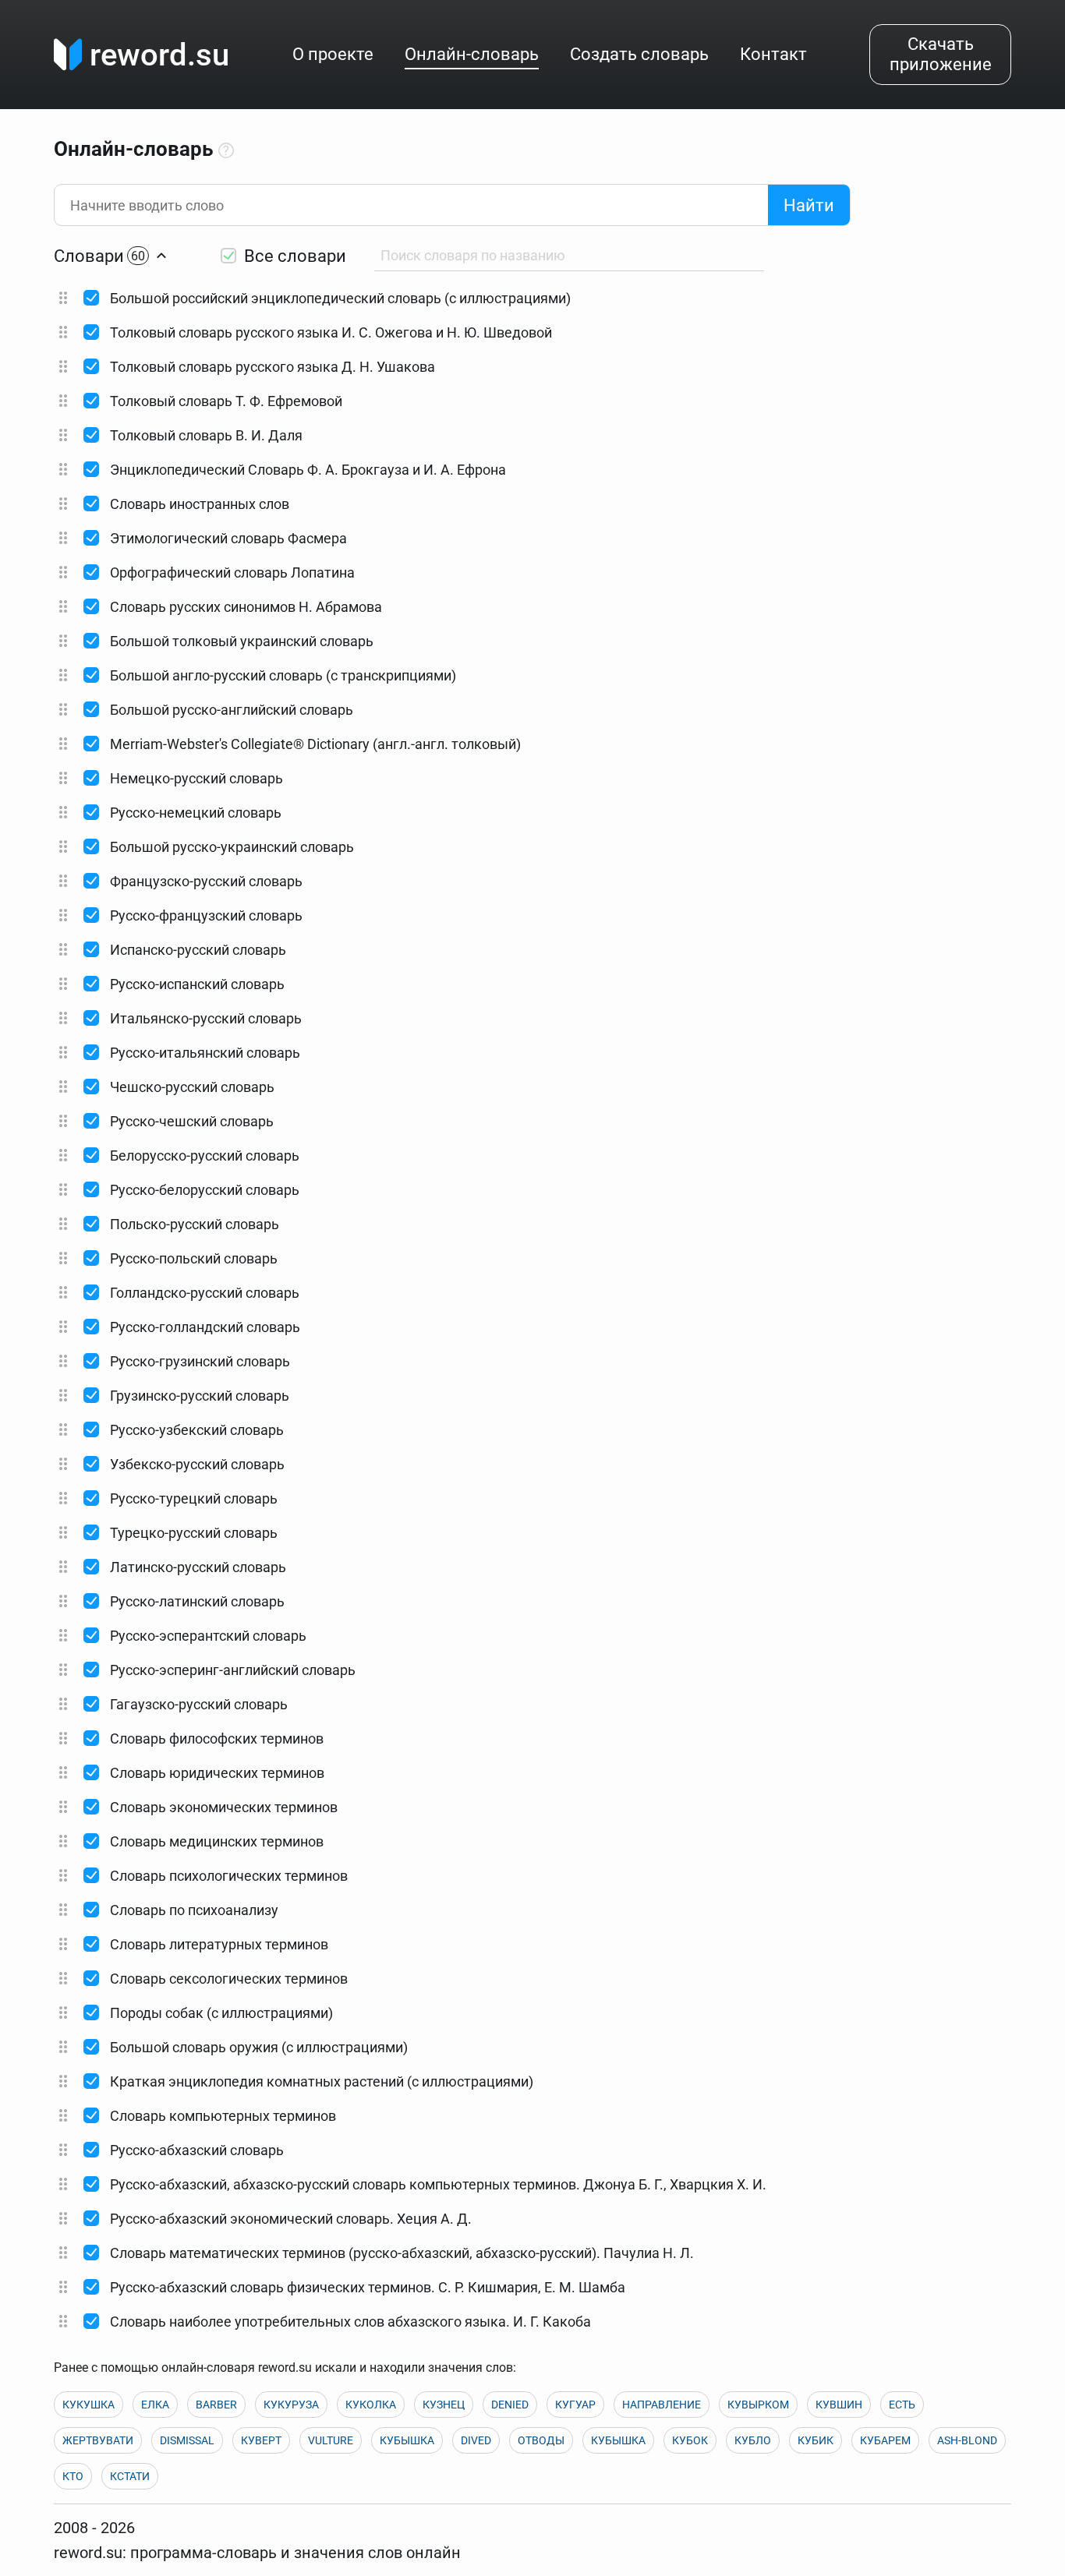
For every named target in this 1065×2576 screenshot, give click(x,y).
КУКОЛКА (371, 2405)
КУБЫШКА (407, 2440)
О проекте (333, 54)
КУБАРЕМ (885, 2440)
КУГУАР (575, 2405)
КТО (73, 2476)
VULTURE (331, 2440)
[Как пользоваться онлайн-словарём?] (226, 151)
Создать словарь (639, 54)
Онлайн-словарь (472, 54)
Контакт (773, 54)
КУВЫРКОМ (758, 2405)
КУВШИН (839, 2405)
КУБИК (816, 2440)
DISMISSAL (187, 2440)
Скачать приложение (941, 54)
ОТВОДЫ (541, 2440)
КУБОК (690, 2440)
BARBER (216, 2405)
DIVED (476, 2440)
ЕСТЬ (902, 2405)
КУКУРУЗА (291, 2405)
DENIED (510, 2405)
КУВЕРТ (261, 2440)
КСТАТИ (130, 2476)
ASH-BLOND (967, 2440)
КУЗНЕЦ (444, 2405)
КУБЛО (753, 2440)
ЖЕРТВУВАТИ (98, 2440)
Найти (809, 205)
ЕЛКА (155, 2405)
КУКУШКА (88, 2405)
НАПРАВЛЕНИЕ (662, 2405)
